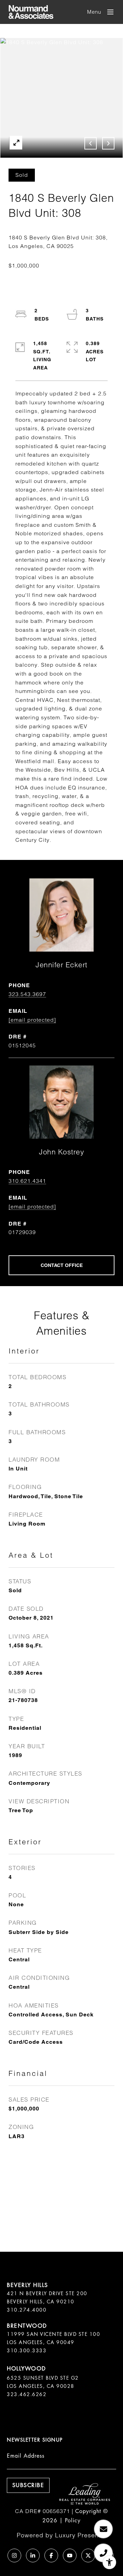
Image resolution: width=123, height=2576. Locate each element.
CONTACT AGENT (61, 1265)
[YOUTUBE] (70, 2555)
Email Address (26, 2456)
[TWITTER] (88, 2555)
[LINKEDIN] (33, 2555)
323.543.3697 (27, 994)
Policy (73, 2520)
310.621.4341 (27, 1181)
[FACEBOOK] (51, 2555)
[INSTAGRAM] (14, 2555)
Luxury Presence (81, 2535)
